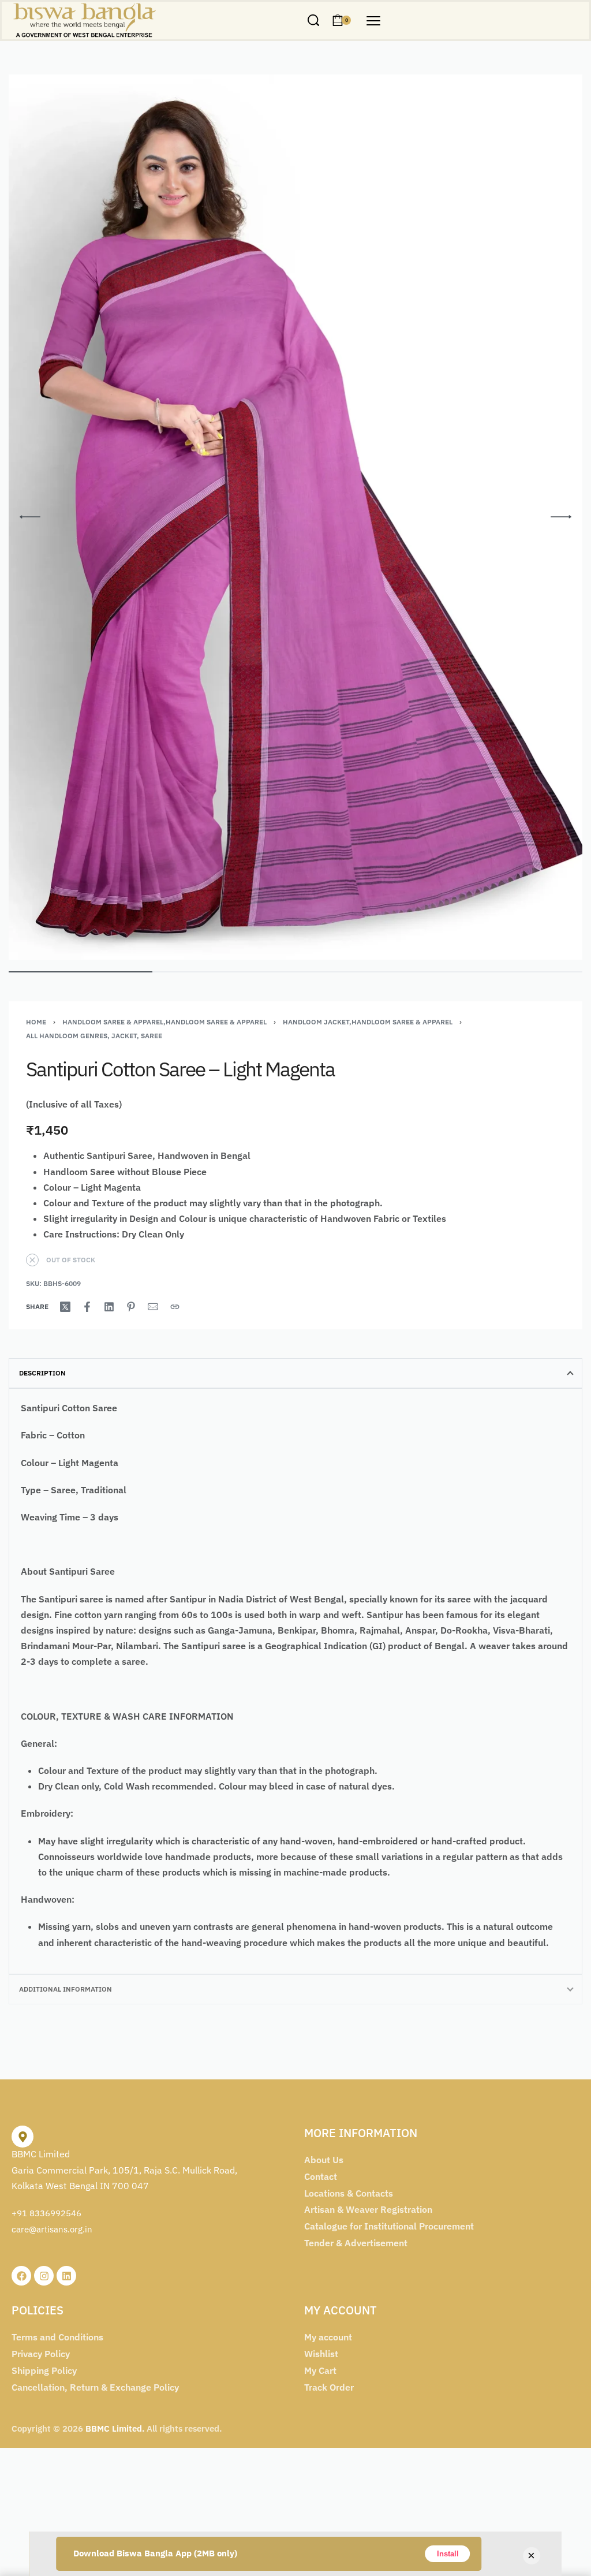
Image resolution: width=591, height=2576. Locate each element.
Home (36, 1022)
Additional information (66, 1989)
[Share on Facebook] (87, 1307)
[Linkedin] (66, 2276)
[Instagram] (44, 2276)
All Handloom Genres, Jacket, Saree (94, 1036)
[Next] (561, 517)
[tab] (295, 1373)
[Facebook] (21, 2276)
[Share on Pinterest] (131, 1307)
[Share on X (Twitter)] (65, 1307)
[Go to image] (81, 972)
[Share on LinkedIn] (109, 1307)
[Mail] (153, 1307)
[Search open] (313, 20)
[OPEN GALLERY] (295, 517)
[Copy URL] (175, 1307)
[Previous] (30, 517)
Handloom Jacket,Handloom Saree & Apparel (368, 1022)
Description (42, 1373)
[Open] (373, 21)
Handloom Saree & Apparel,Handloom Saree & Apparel (164, 1022)
